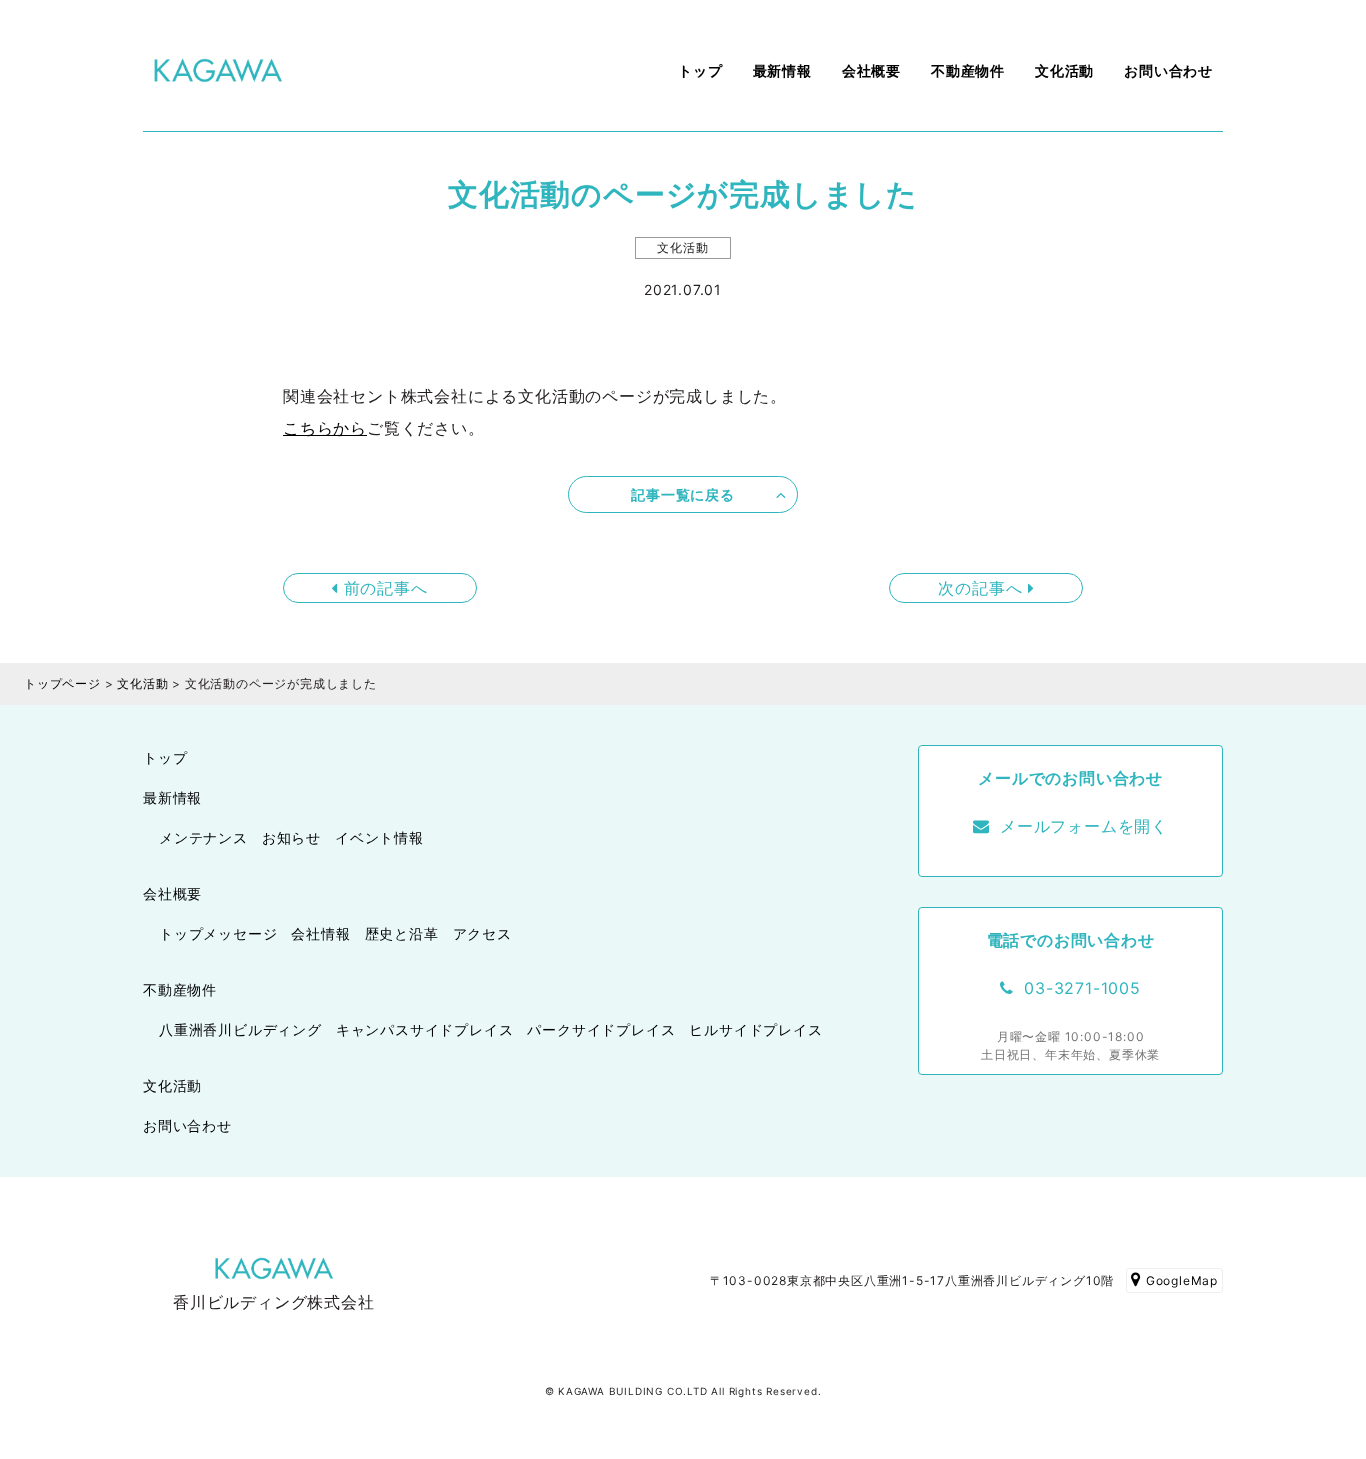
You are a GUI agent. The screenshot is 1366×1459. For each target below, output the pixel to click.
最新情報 (782, 70)
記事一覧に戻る (683, 494)
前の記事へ (383, 588)
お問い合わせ (1168, 70)
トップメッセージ (218, 933)
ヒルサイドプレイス (755, 1029)
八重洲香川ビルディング (240, 1029)
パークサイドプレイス (601, 1029)
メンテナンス (203, 837)
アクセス (482, 933)
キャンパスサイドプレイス (425, 1029)
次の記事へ (983, 588)
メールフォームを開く (1084, 826)
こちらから (325, 428)
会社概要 (871, 70)
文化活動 (1064, 70)
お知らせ (291, 837)
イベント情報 (379, 837)
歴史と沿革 (402, 933)
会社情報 (320, 933)
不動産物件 (968, 70)
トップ (700, 70)
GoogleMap (1182, 1280)
